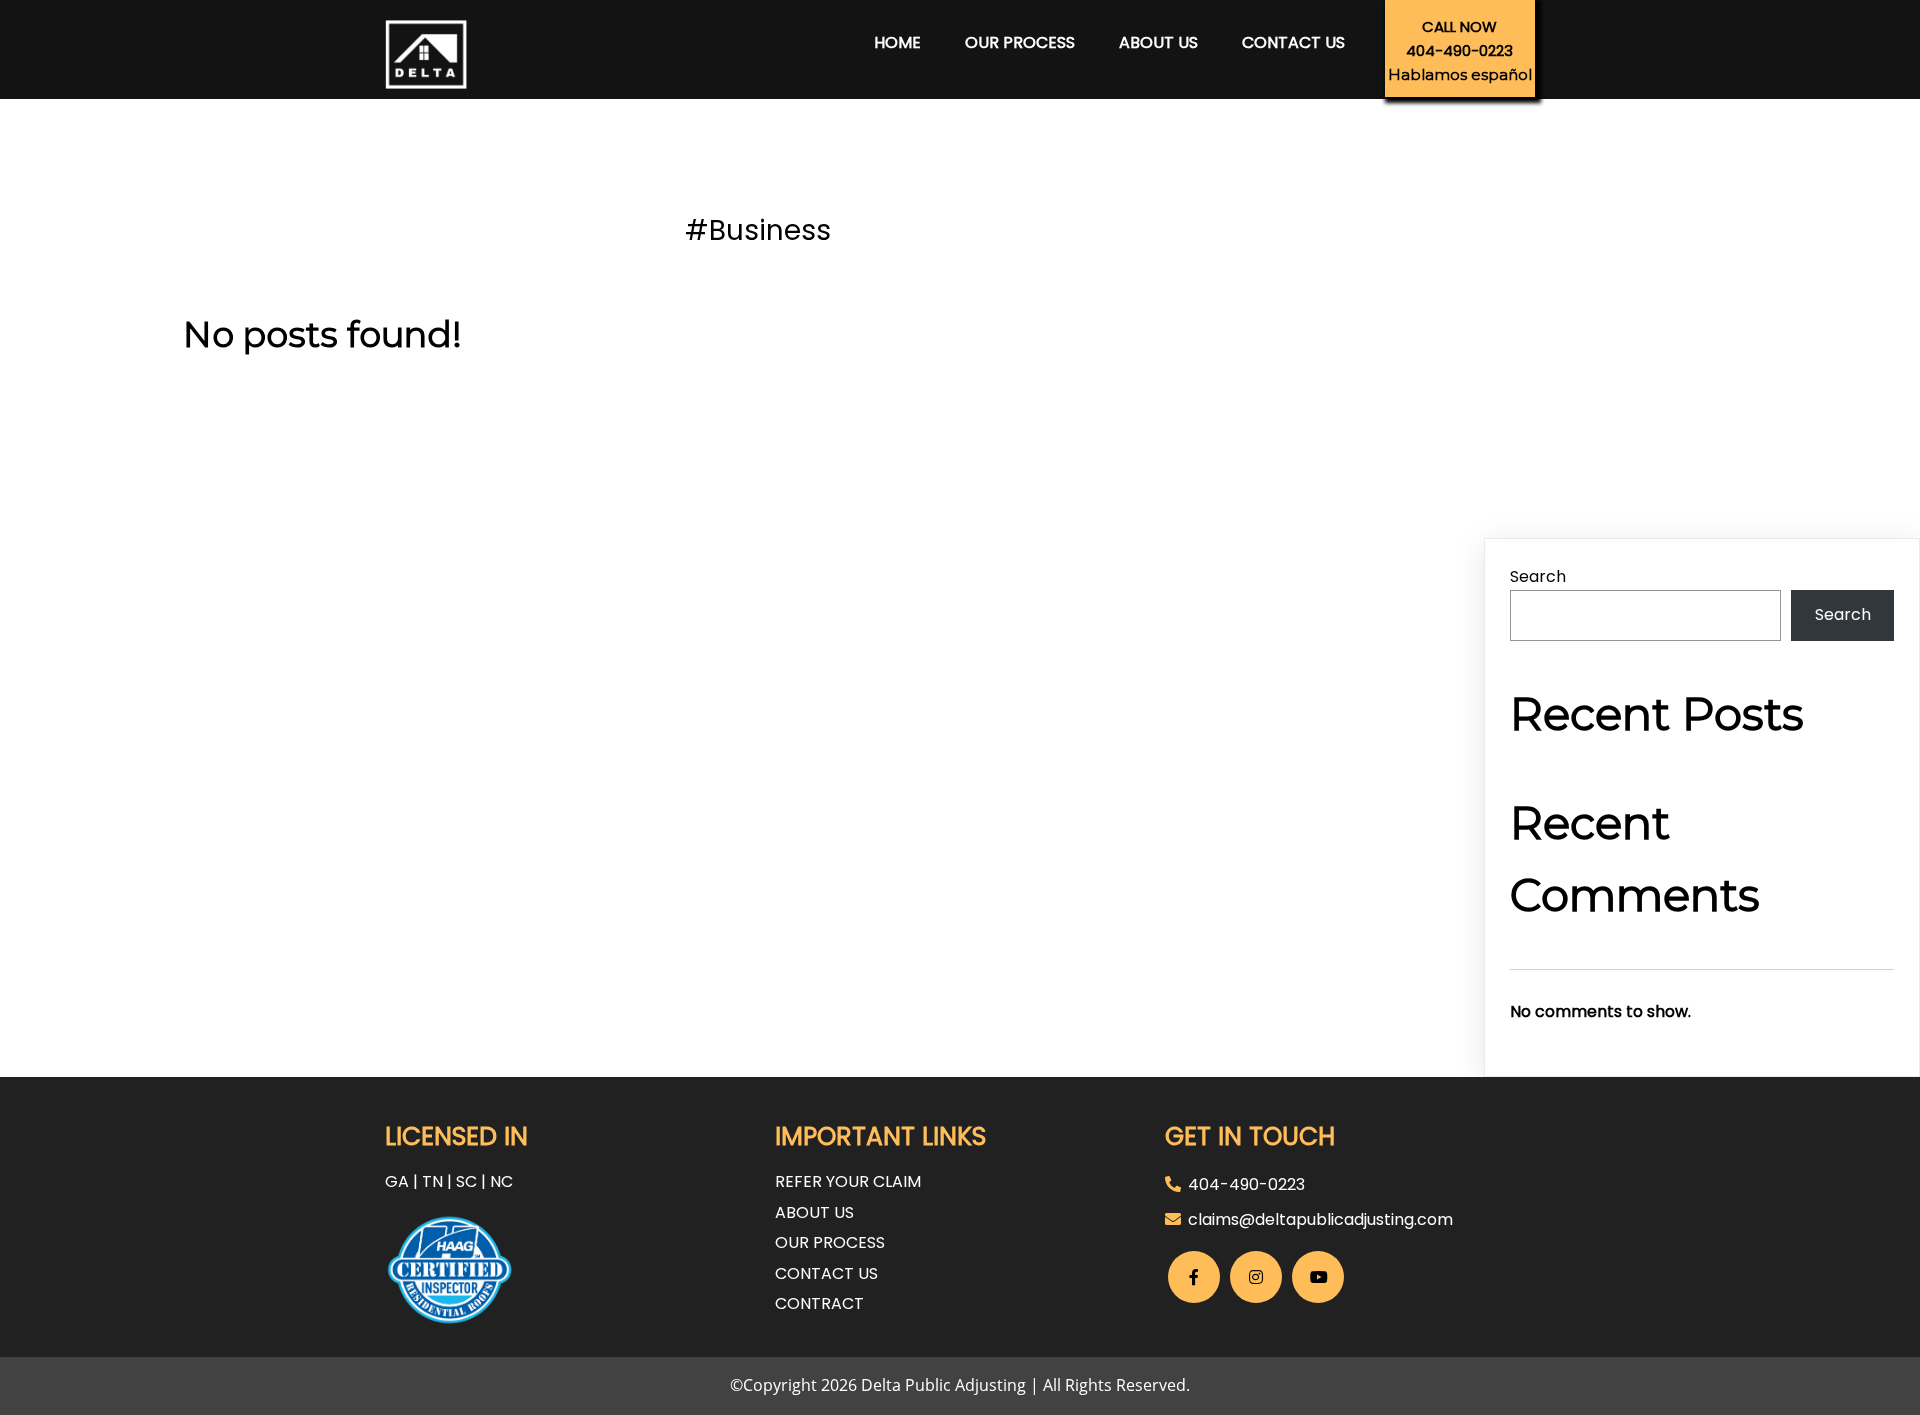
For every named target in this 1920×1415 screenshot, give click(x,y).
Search (1538, 576)
